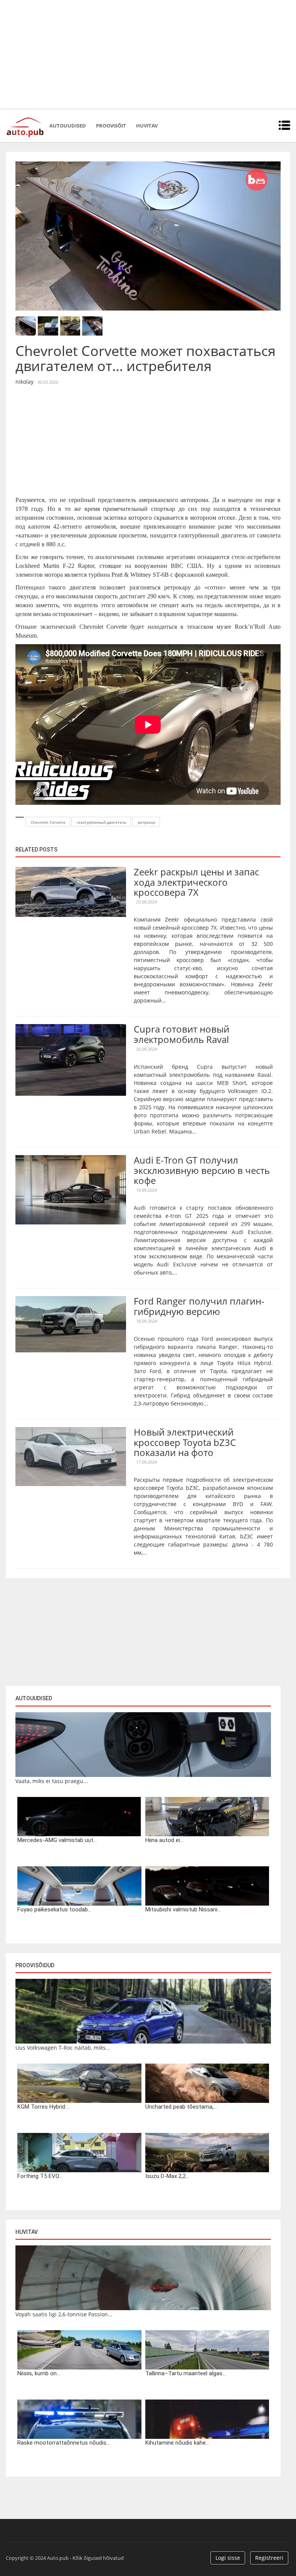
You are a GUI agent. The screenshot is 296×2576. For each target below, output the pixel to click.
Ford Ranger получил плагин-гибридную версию (199, 1306)
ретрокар (146, 822)
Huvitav (147, 126)
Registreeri (269, 2558)
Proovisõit (111, 126)
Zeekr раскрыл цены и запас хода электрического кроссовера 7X (196, 882)
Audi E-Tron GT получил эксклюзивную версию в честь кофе (202, 1170)
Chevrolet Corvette (48, 822)
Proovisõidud (35, 1965)
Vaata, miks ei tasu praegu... (52, 1781)
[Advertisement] (148, 54)
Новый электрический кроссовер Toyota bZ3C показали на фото (185, 1442)
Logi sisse (228, 2558)
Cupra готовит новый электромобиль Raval (182, 1034)
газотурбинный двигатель (102, 822)
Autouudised (68, 126)
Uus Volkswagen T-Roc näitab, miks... (63, 2048)
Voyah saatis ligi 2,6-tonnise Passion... (64, 2314)
